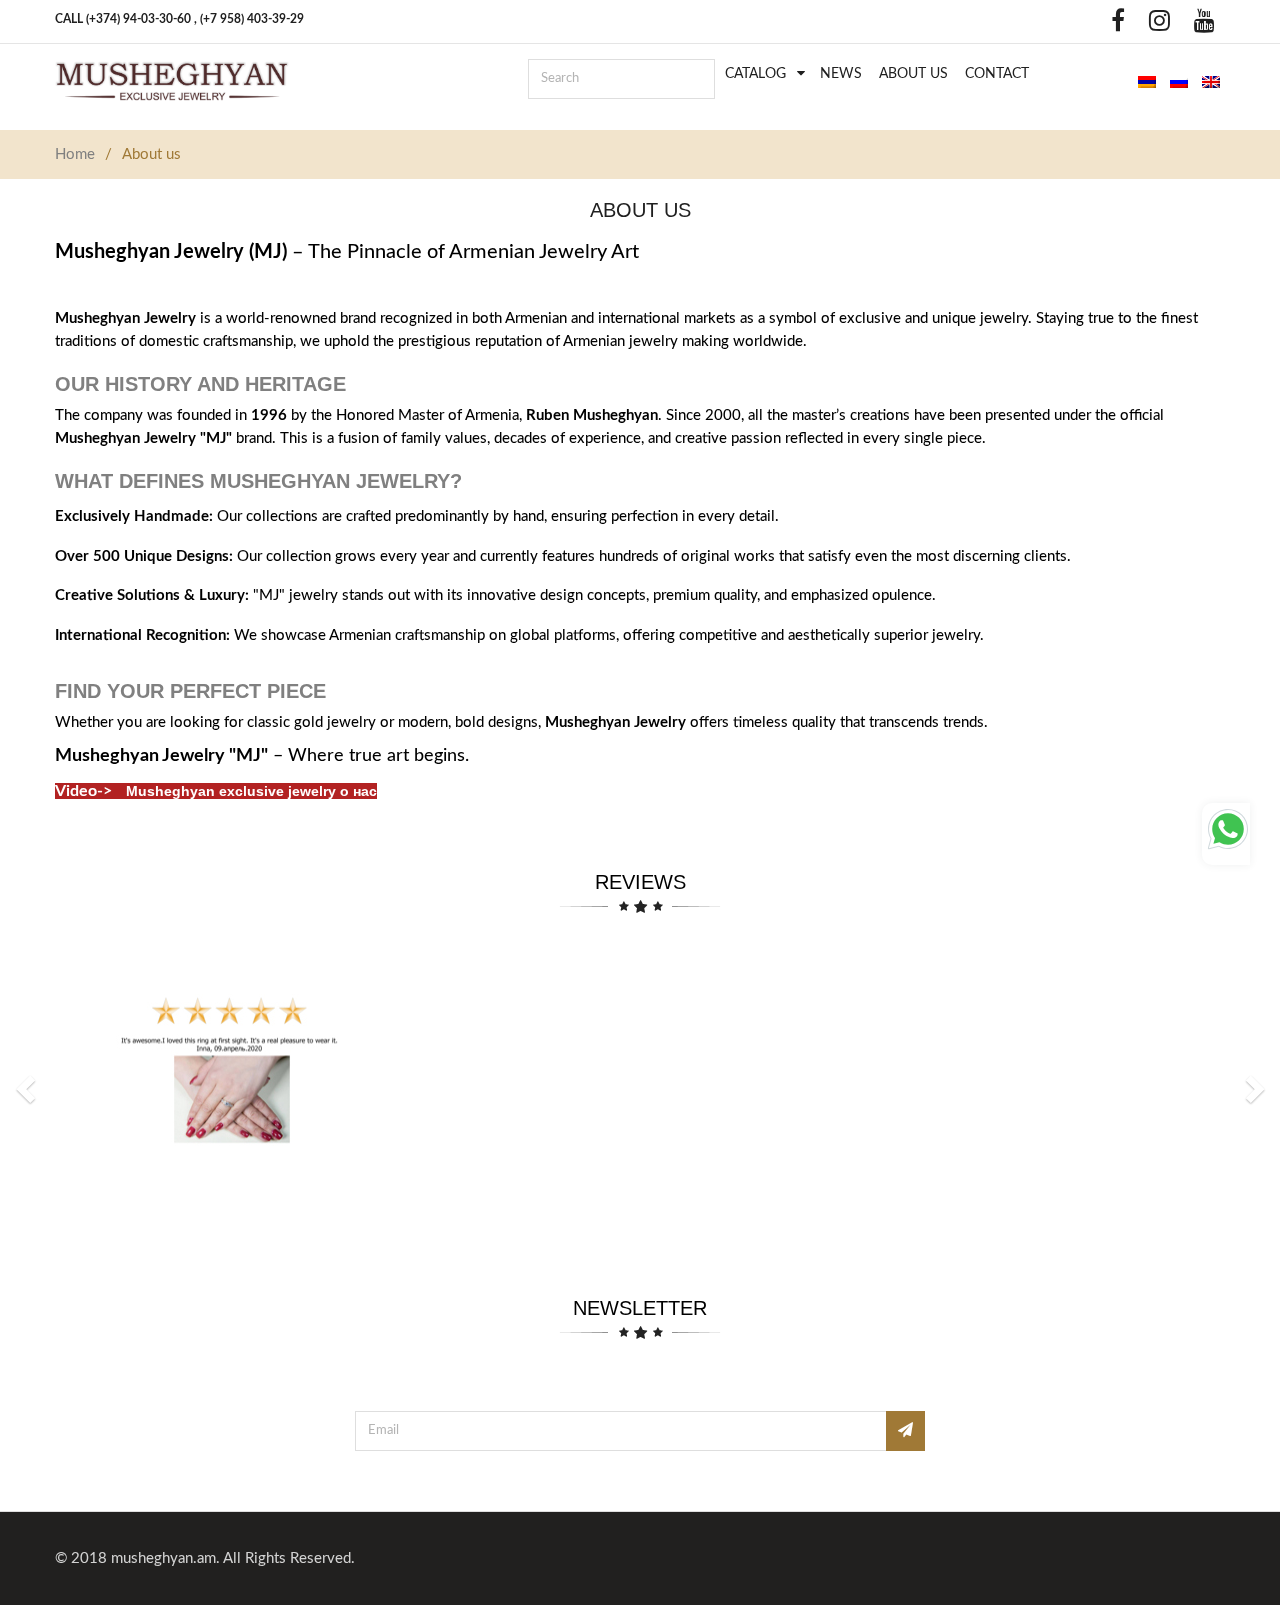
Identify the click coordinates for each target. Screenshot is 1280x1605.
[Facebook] (1113, 25)
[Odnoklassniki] (1082, 25)
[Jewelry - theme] (172, 81)
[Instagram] (1154, 25)
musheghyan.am (163, 1558)
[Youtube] (1199, 25)
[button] (27, 1088)
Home (75, 154)
